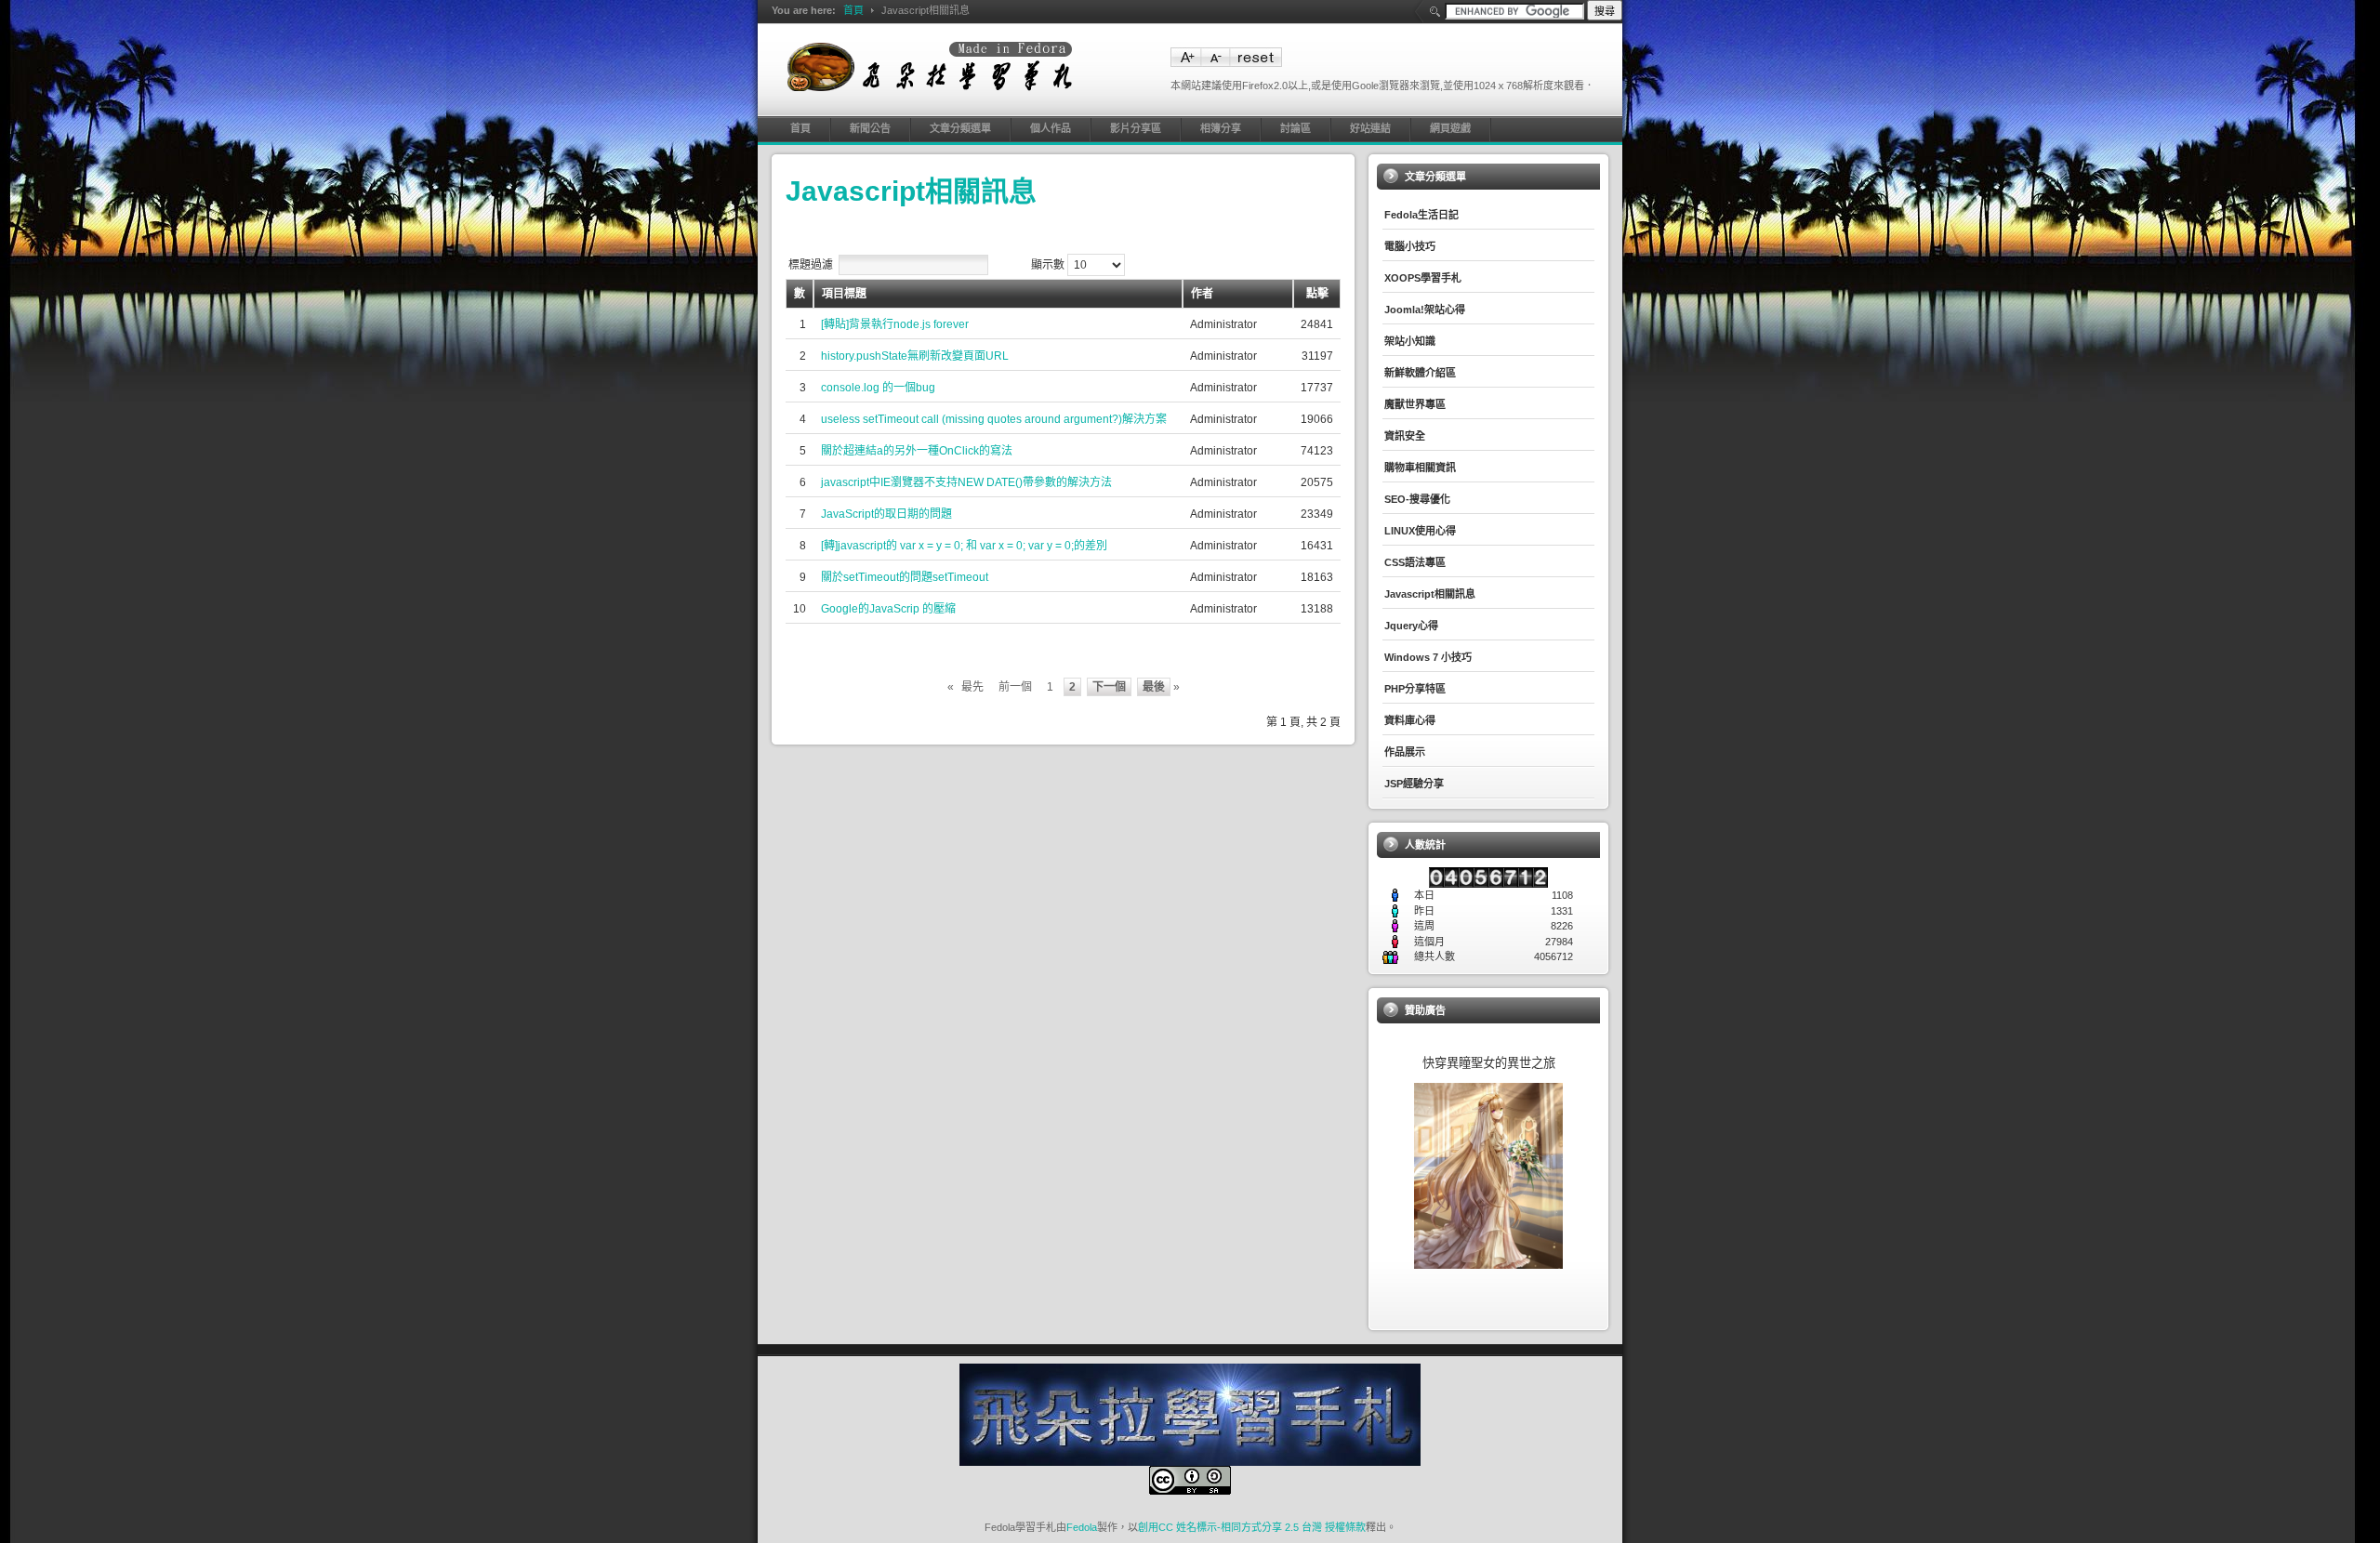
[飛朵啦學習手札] (930, 66)
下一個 (1109, 687)
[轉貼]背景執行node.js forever (895, 324)
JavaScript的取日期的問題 (886, 514)
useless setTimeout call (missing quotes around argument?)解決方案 (994, 419)
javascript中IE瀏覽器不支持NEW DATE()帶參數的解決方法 (966, 482)
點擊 (1317, 294)
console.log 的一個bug (878, 388)
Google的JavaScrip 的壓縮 (888, 609)
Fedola (1082, 1527)
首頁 (853, 10)
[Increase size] (1185, 63)
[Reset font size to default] (1256, 63)
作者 (1202, 294)
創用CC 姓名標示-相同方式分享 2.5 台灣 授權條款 (1252, 1527)
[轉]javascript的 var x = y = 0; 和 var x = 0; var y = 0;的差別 (964, 546)
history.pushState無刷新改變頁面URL (915, 356)
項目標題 (844, 294)
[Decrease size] (1215, 63)
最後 (1154, 687)
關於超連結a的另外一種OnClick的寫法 (917, 451)
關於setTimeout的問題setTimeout (905, 577)
